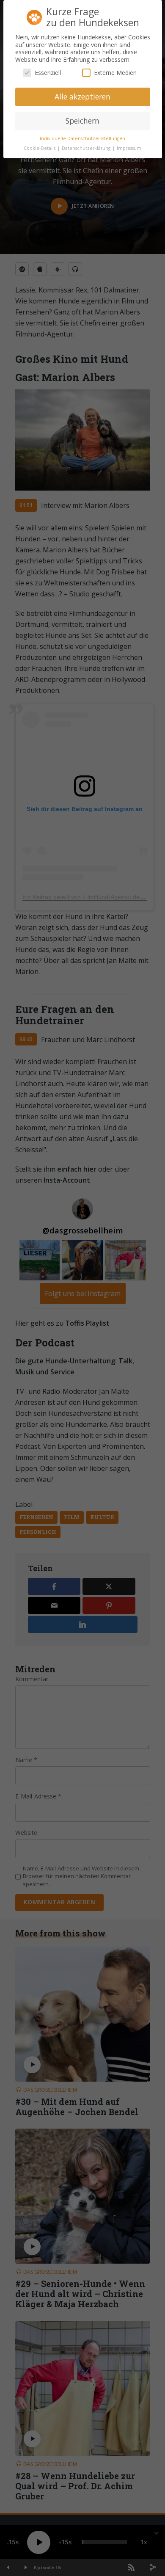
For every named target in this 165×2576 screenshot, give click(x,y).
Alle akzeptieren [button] (82, 97)
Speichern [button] (82, 121)
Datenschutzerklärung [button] (87, 148)
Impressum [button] (129, 148)
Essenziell (48, 73)
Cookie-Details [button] (40, 148)
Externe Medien (115, 73)
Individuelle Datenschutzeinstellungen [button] (82, 138)
